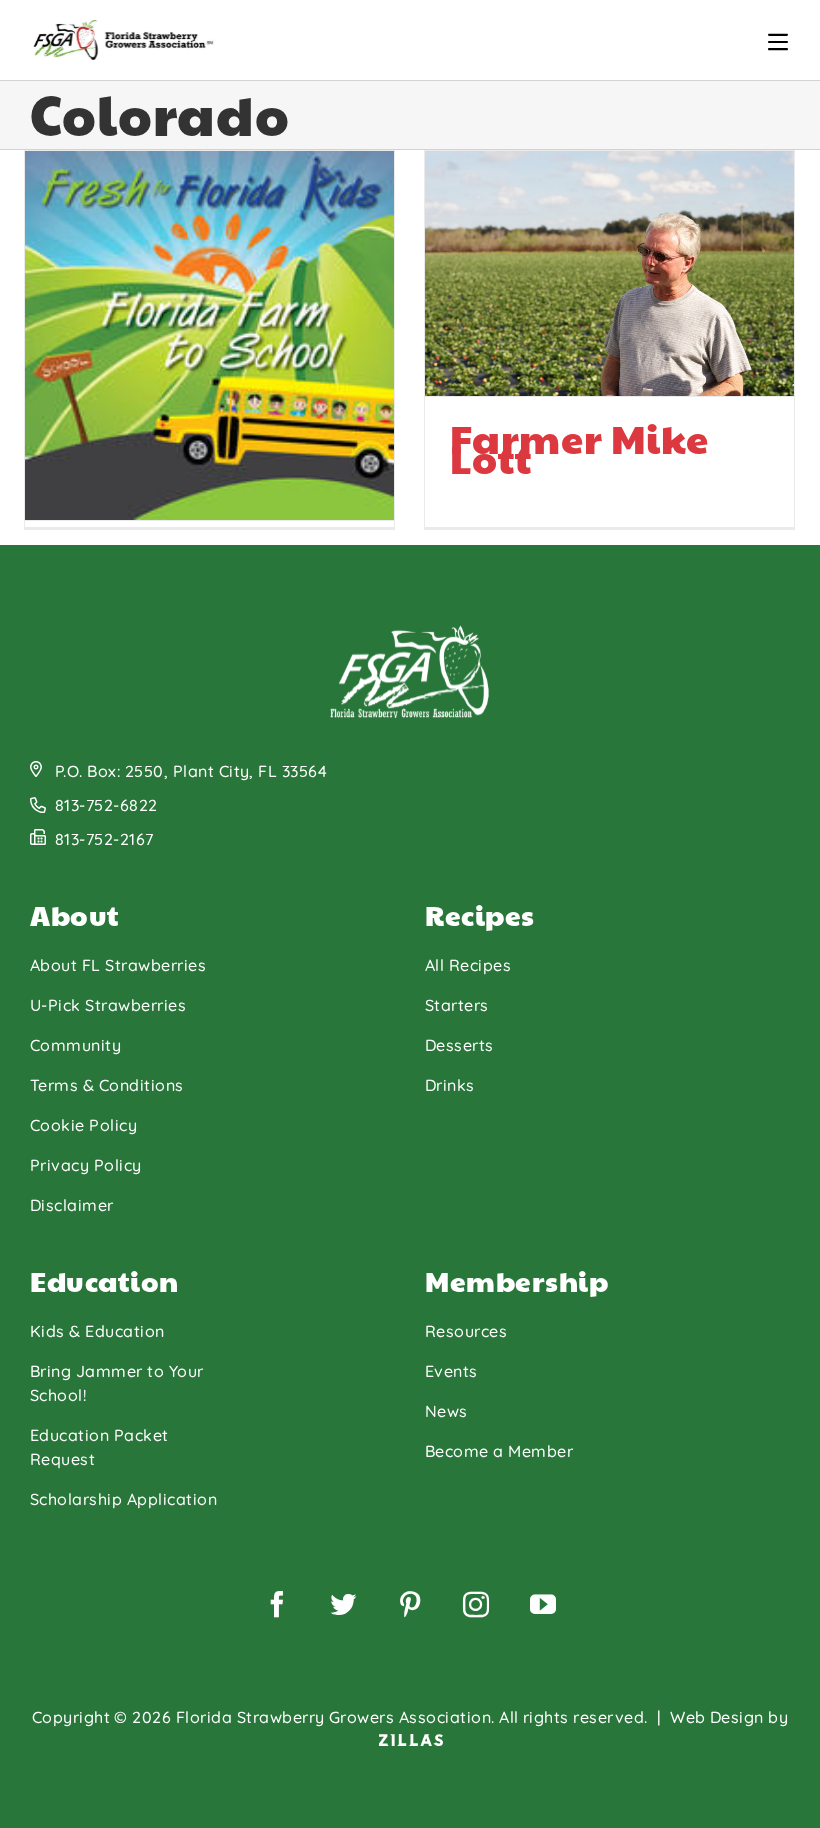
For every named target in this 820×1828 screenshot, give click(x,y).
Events (451, 1371)
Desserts (459, 1045)
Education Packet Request (99, 1447)
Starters (457, 1005)
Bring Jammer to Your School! (117, 1383)
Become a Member (499, 1451)
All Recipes (468, 965)
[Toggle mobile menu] (778, 42)
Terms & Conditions (107, 1085)
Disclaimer (72, 1205)
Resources (466, 1331)
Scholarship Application (123, 1499)
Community (75, 1045)
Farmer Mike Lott (579, 447)
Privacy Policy (86, 1165)
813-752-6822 (106, 805)
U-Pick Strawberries (108, 1005)
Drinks (450, 1085)
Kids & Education (97, 1331)
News (446, 1411)
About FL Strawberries (118, 965)
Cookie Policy (83, 1125)
